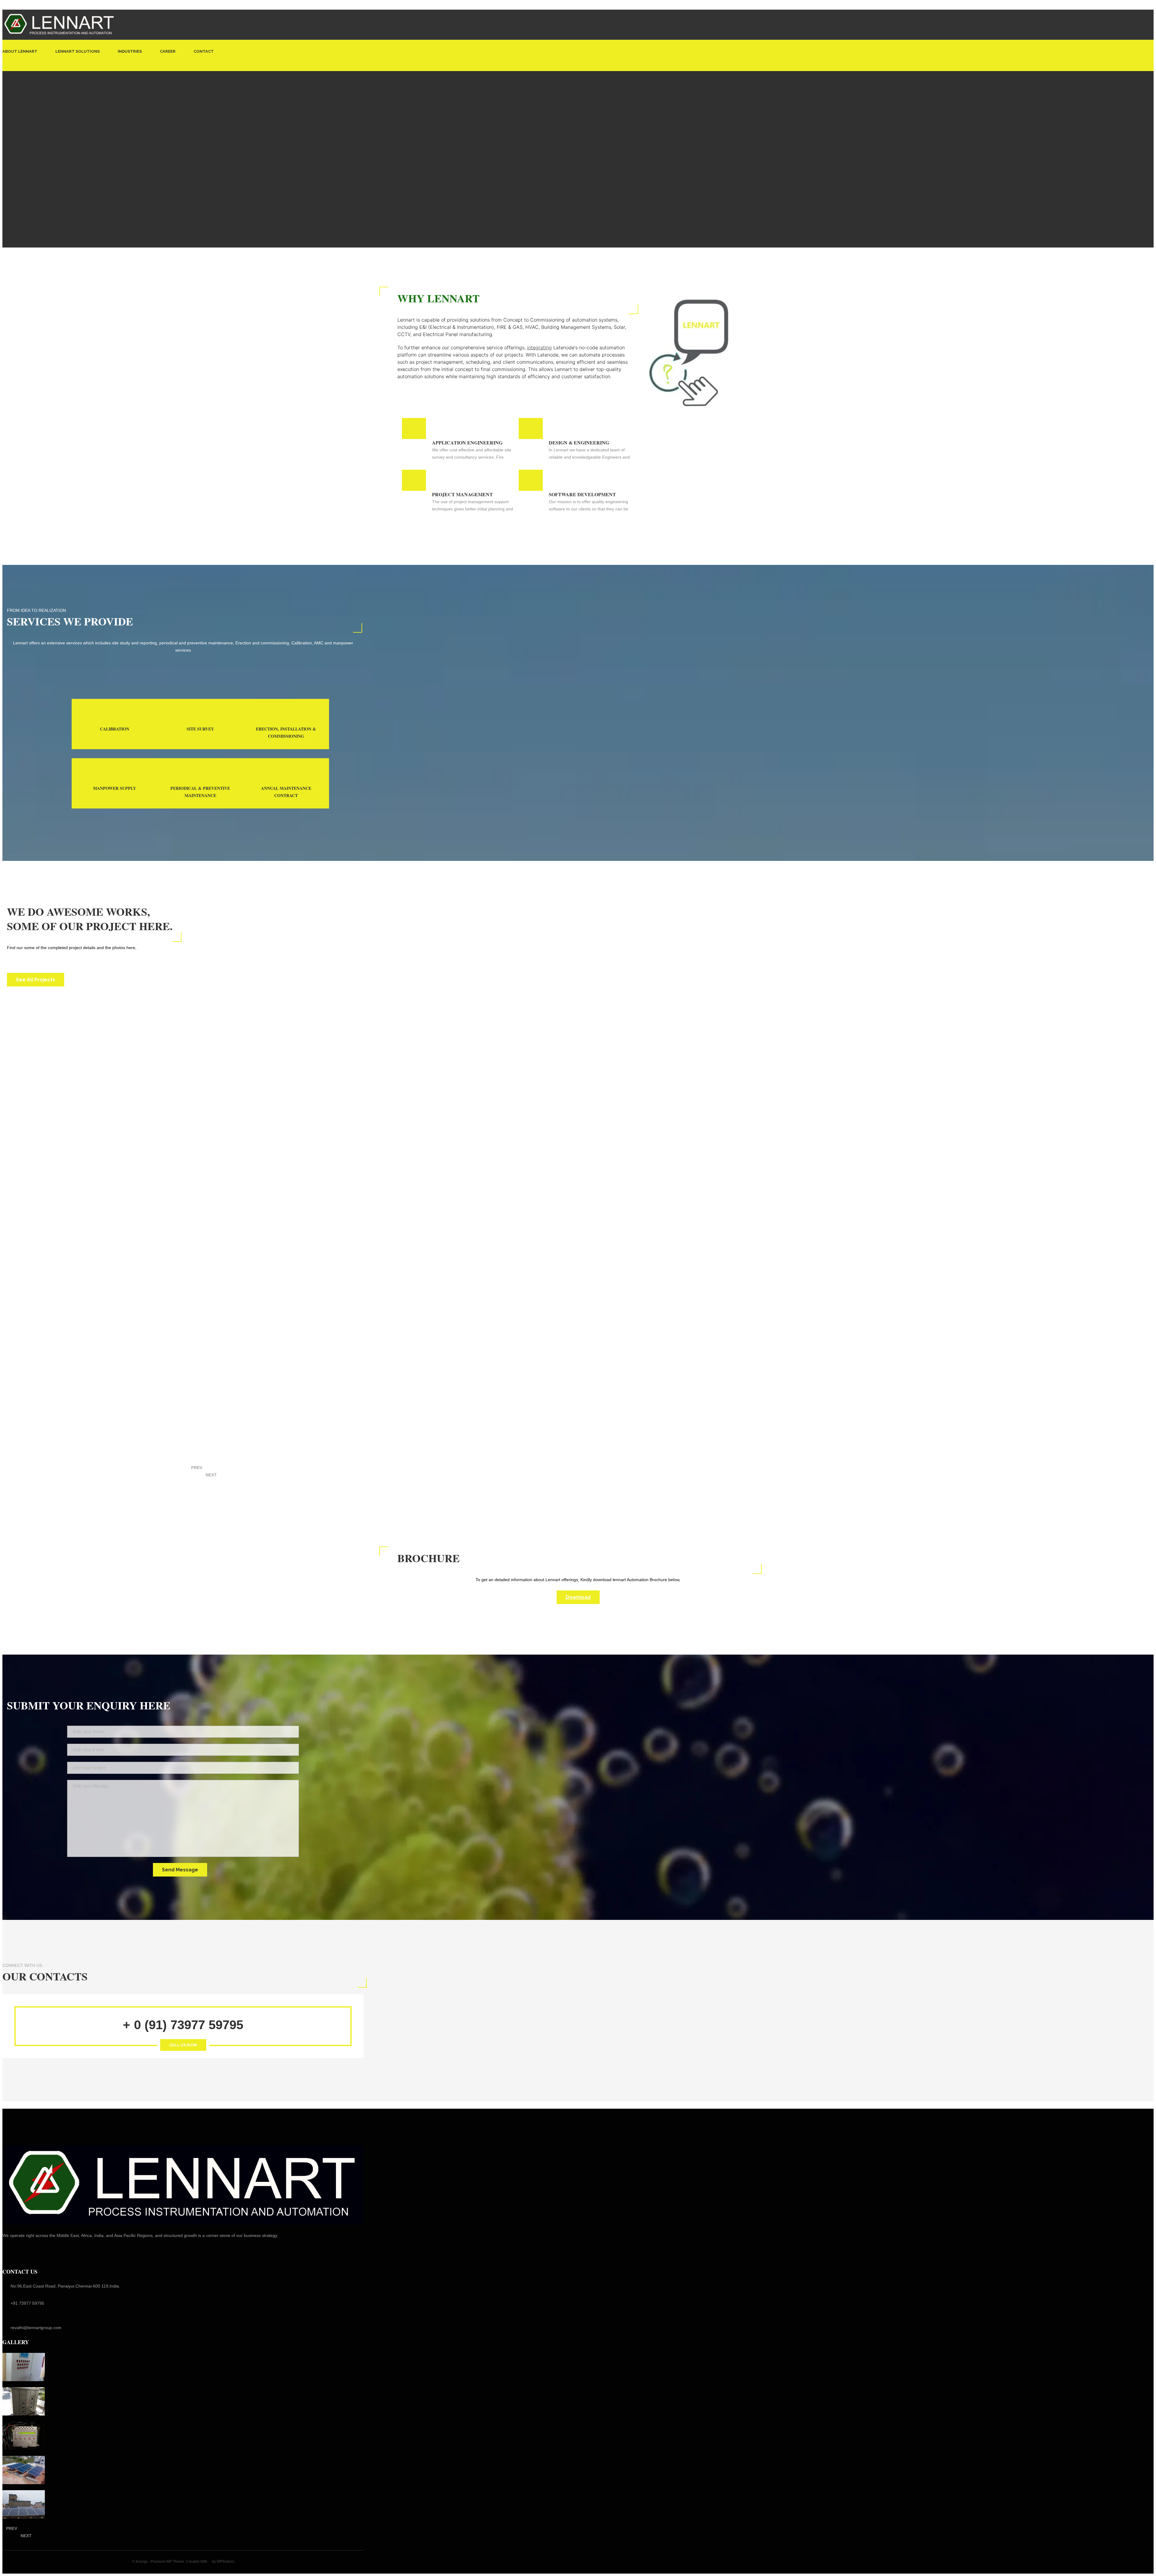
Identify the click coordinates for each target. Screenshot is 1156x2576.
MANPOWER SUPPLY (115, 788)
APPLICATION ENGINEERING (467, 442)
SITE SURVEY (200, 729)
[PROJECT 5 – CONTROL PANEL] (24, 2367)
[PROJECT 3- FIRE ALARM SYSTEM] (24, 2436)
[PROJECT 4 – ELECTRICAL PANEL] (24, 2401)
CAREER (168, 51)
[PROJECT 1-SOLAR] (24, 2504)
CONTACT (204, 51)
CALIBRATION (115, 729)
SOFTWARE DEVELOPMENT (582, 494)
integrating (539, 347)
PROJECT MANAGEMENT (462, 494)
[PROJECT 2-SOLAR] (24, 2470)
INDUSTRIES (130, 51)
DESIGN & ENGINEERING (579, 442)
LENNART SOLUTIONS (78, 51)
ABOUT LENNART (20, 51)
